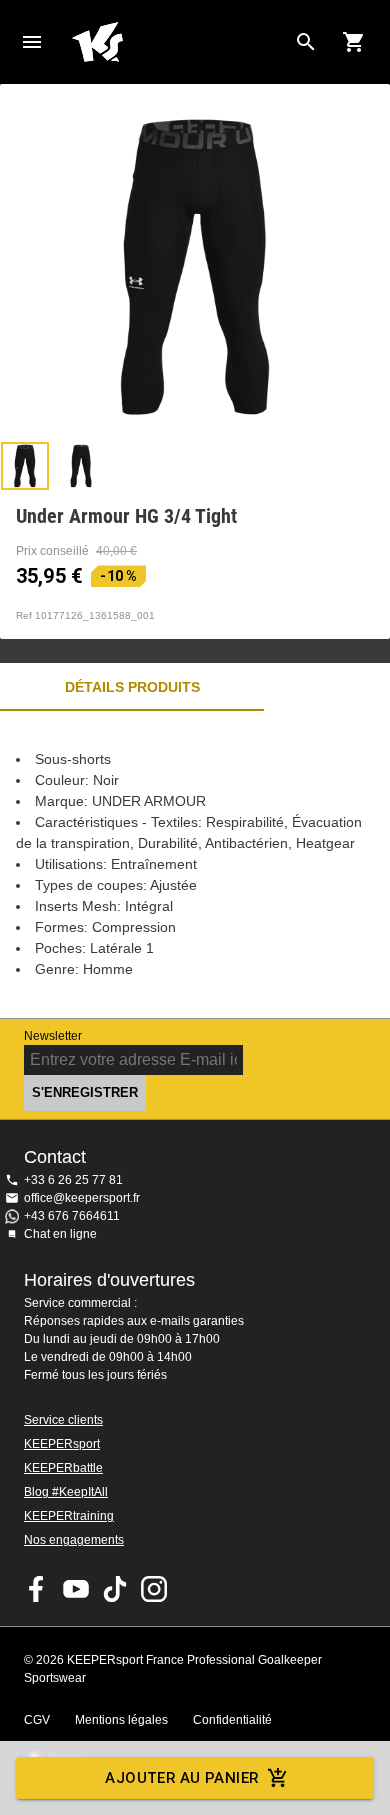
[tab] (25, 466)
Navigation (32, 42)
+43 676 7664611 (72, 1216)
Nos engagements (74, 1540)
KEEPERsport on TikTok (115, 1589)
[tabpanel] (195, 864)
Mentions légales (121, 1720)
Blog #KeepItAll (66, 1492)
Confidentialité (232, 1720)
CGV (37, 1720)
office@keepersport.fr (82, 1198)
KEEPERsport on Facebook (37, 1589)
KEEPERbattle (63, 1468)
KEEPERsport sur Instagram (154, 1589)
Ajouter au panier (181, 1778)
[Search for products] (306, 42)
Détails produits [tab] (132, 687)
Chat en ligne (60, 1234)
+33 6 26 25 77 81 (73, 1180)
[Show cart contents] (354, 42)
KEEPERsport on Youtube (76, 1589)
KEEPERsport (62, 1444)
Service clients (63, 1420)
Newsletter (53, 1036)
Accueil (179, 42)
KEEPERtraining (69, 1516)
